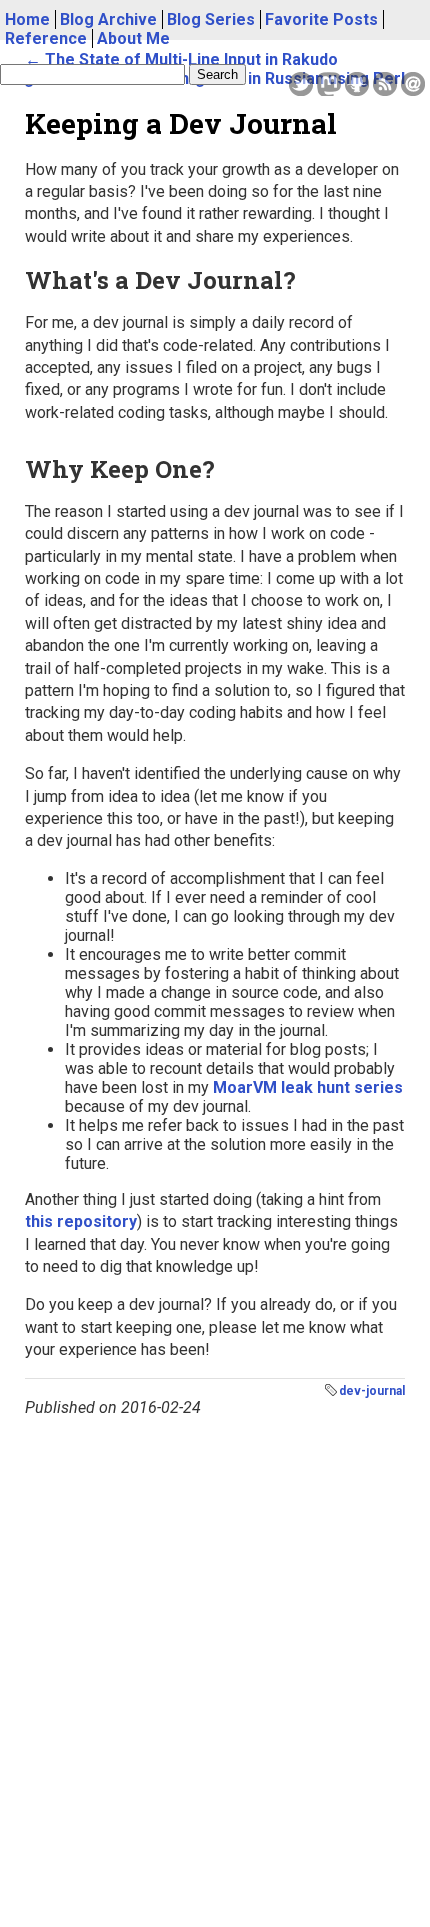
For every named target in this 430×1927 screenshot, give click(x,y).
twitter (301, 84)
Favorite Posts (321, 19)
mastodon (329, 84)
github (357, 84)
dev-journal (372, 1391)
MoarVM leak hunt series (308, 1087)
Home (27, 19)
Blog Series (211, 19)
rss (385, 84)
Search (217, 74)
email (413, 84)
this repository (81, 1221)
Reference (46, 38)
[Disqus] (215, 1667)
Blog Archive (108, 19)
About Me (133, 38)
